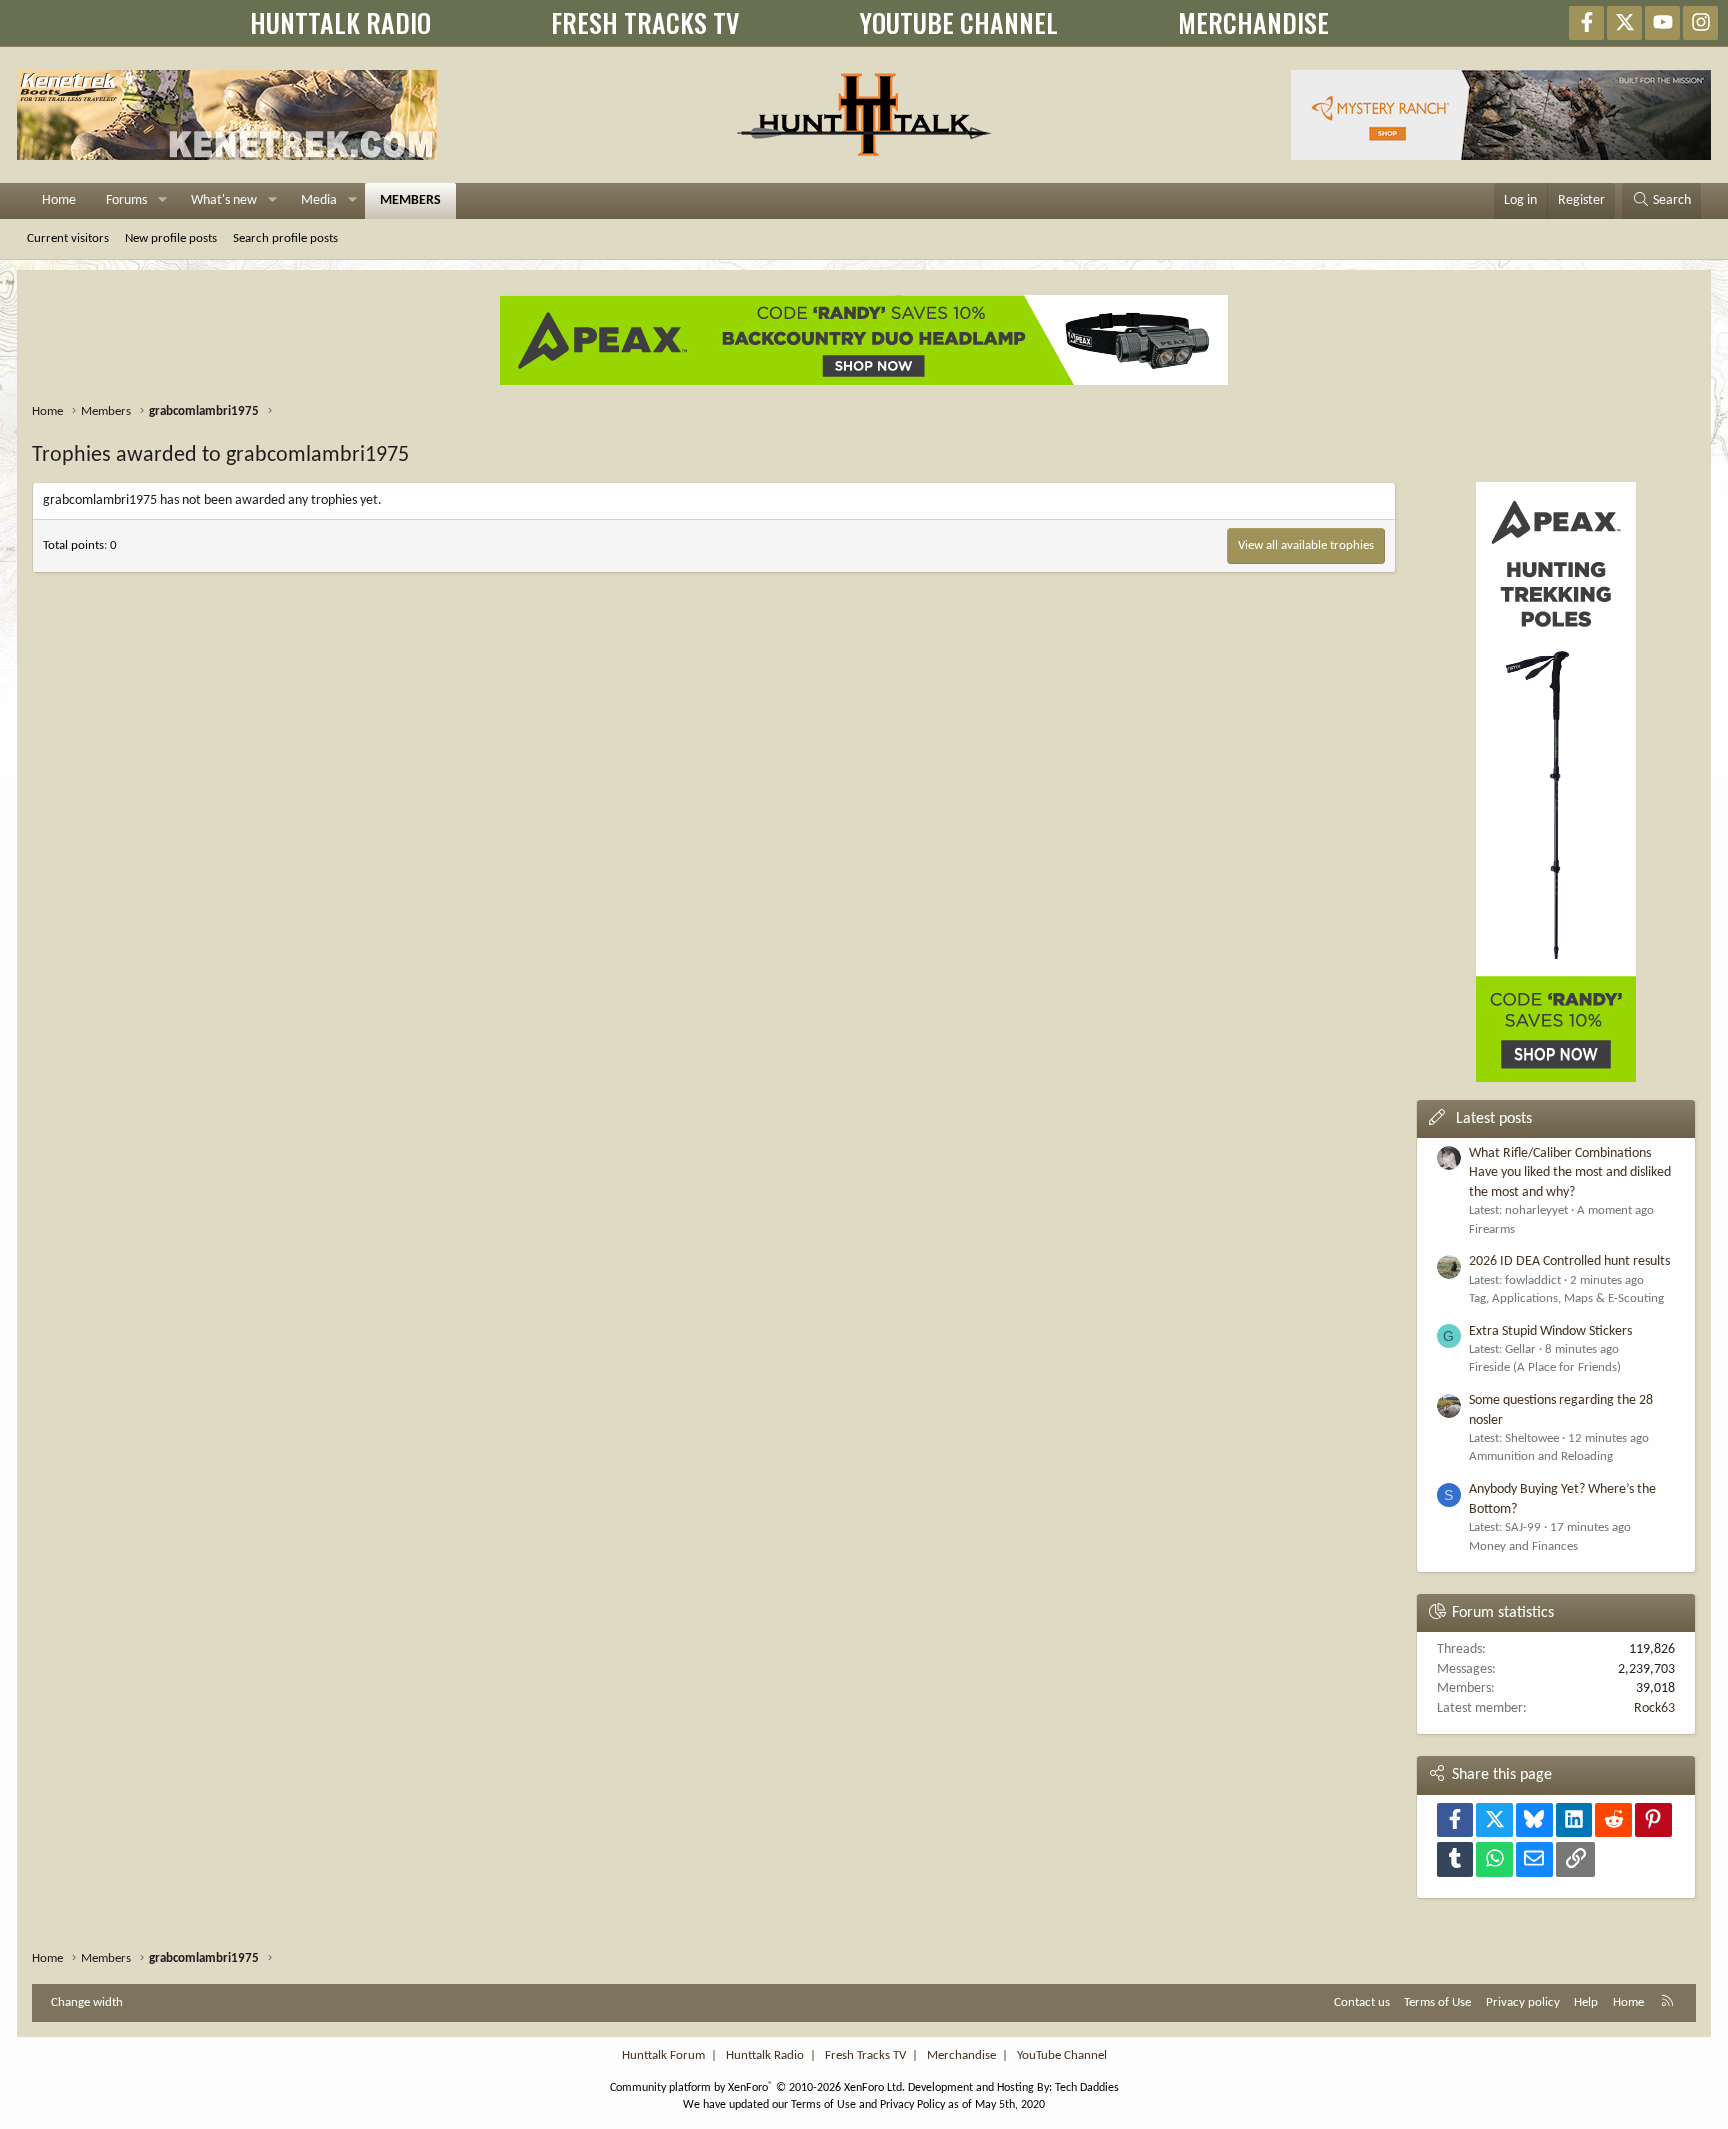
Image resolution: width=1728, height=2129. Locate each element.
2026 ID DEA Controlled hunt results (1569, 1261)
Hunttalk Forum (663, 2055)
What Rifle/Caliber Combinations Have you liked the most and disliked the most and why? (1570, 1173)
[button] (162, 201)
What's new (224, 200)
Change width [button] (87, 2002)
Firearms (1492, 1229)
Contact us (1362, 2002)
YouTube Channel (1062, 2055)
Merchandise (961, 2055)
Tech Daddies (1087, 2088)
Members (410, 200)
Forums (126, 200)
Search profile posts (285, 238)
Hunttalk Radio (765, 2055)
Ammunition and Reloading (1541, 1456)
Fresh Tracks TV (865, 2055)
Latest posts (1494, 1119)
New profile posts (171, 238)
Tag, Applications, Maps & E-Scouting (1566, 1298)
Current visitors (68, 238)
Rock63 (1654, 1708)
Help (1586, 2002)
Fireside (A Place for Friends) (1545, 1367)
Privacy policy (1523, 2002)
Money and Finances (1523, 1546)
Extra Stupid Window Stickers (1550, 1331)
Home (59, 200)
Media (319, 200)
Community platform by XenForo (757, 2088)
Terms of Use (1437, 2002)
